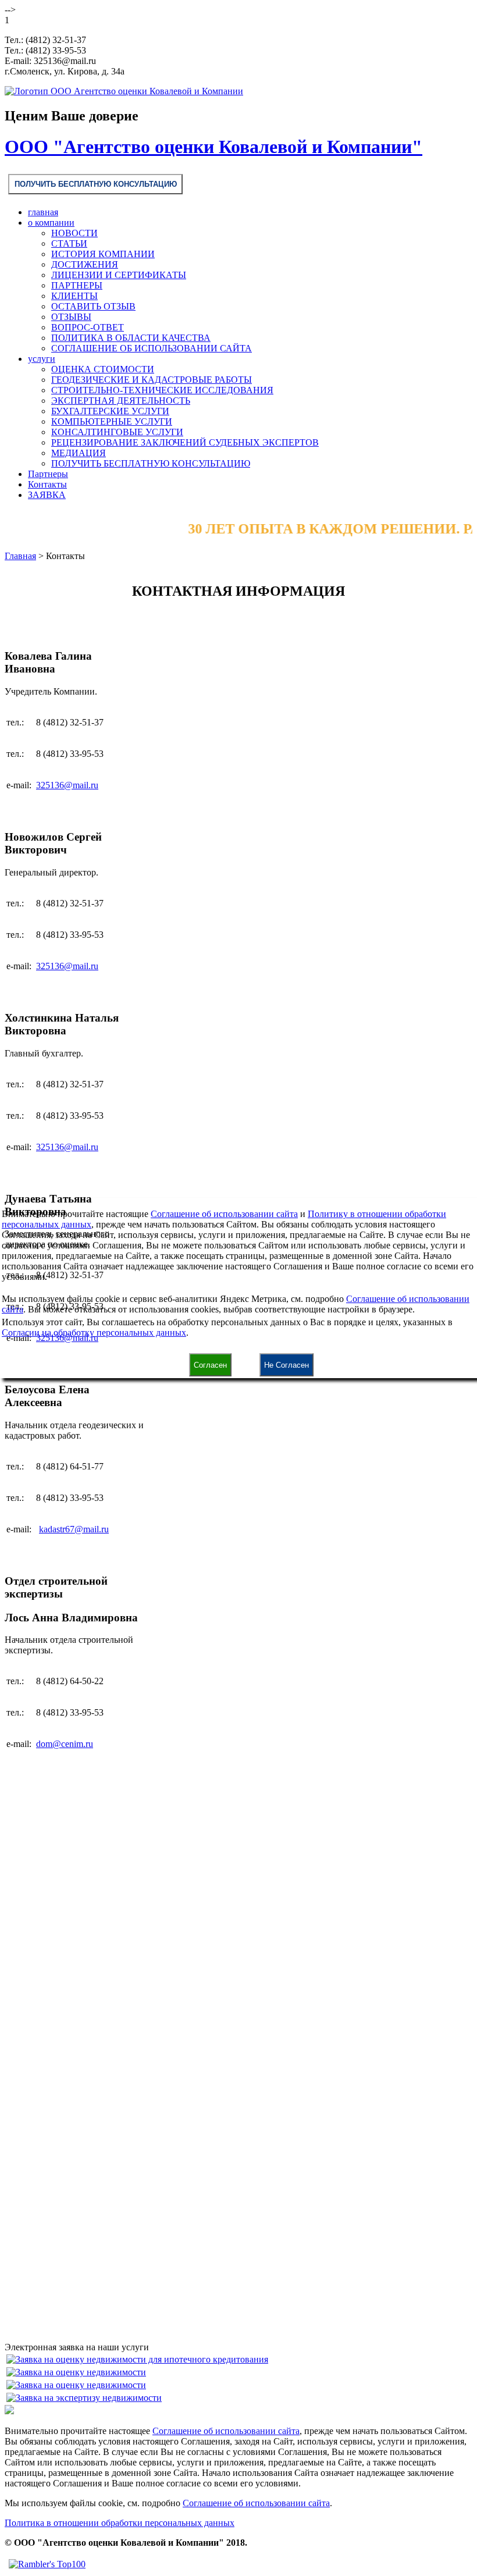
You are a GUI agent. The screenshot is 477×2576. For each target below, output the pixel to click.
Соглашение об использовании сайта (224, 1214)
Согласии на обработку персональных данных (94, 1333)
